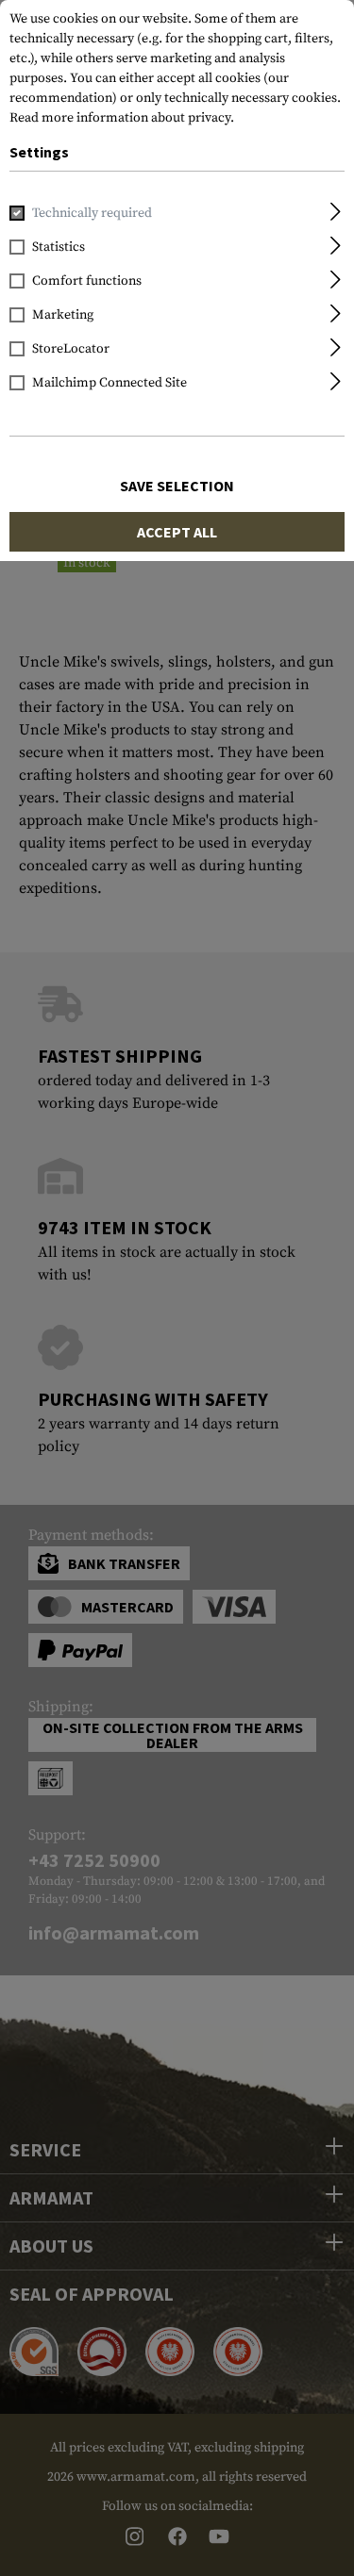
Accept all (177, 532)
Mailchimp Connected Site (110, 383)
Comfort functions (87, 281)
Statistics (59, 247)
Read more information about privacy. (122, 118)
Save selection (177, 486)
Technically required (92, 213)
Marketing (63, 315)
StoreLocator (71, 349)
